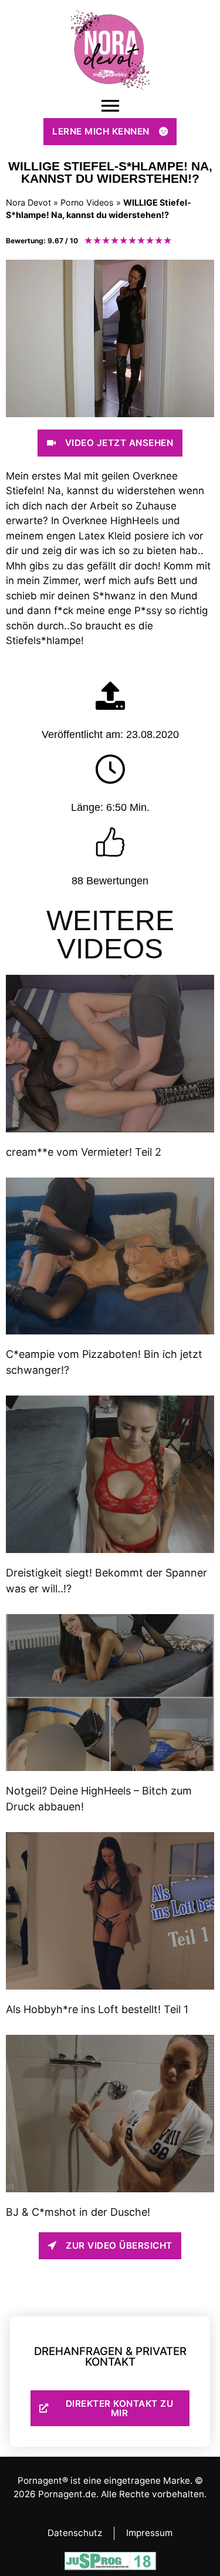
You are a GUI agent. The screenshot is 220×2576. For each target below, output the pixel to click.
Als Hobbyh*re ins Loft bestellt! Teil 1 (97, 2009)
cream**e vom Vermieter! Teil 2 (84, 1152)
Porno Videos (87, 202)
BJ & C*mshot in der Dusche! (78, 2212)
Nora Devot (28, 202)
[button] (110, 106)
